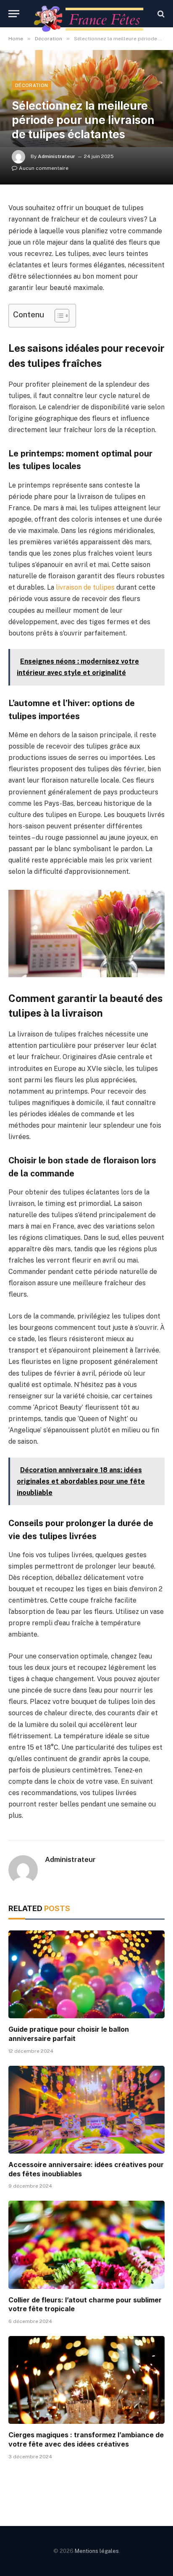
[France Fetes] (91, 14)
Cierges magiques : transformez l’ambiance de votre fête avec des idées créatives (86, 2439)
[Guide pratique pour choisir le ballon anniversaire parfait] (86, 1974)
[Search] (160, 14)
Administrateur (56, 156)
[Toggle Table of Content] (58, 316)
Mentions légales (97, 2551)
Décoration (31, 85)
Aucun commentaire (44, 168)
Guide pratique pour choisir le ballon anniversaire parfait (69, 2034)
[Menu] (14, 14)
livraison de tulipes (85, 587)
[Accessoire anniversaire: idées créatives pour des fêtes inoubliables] (86, 2110)
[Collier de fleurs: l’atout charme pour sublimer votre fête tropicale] (86, 2245)
